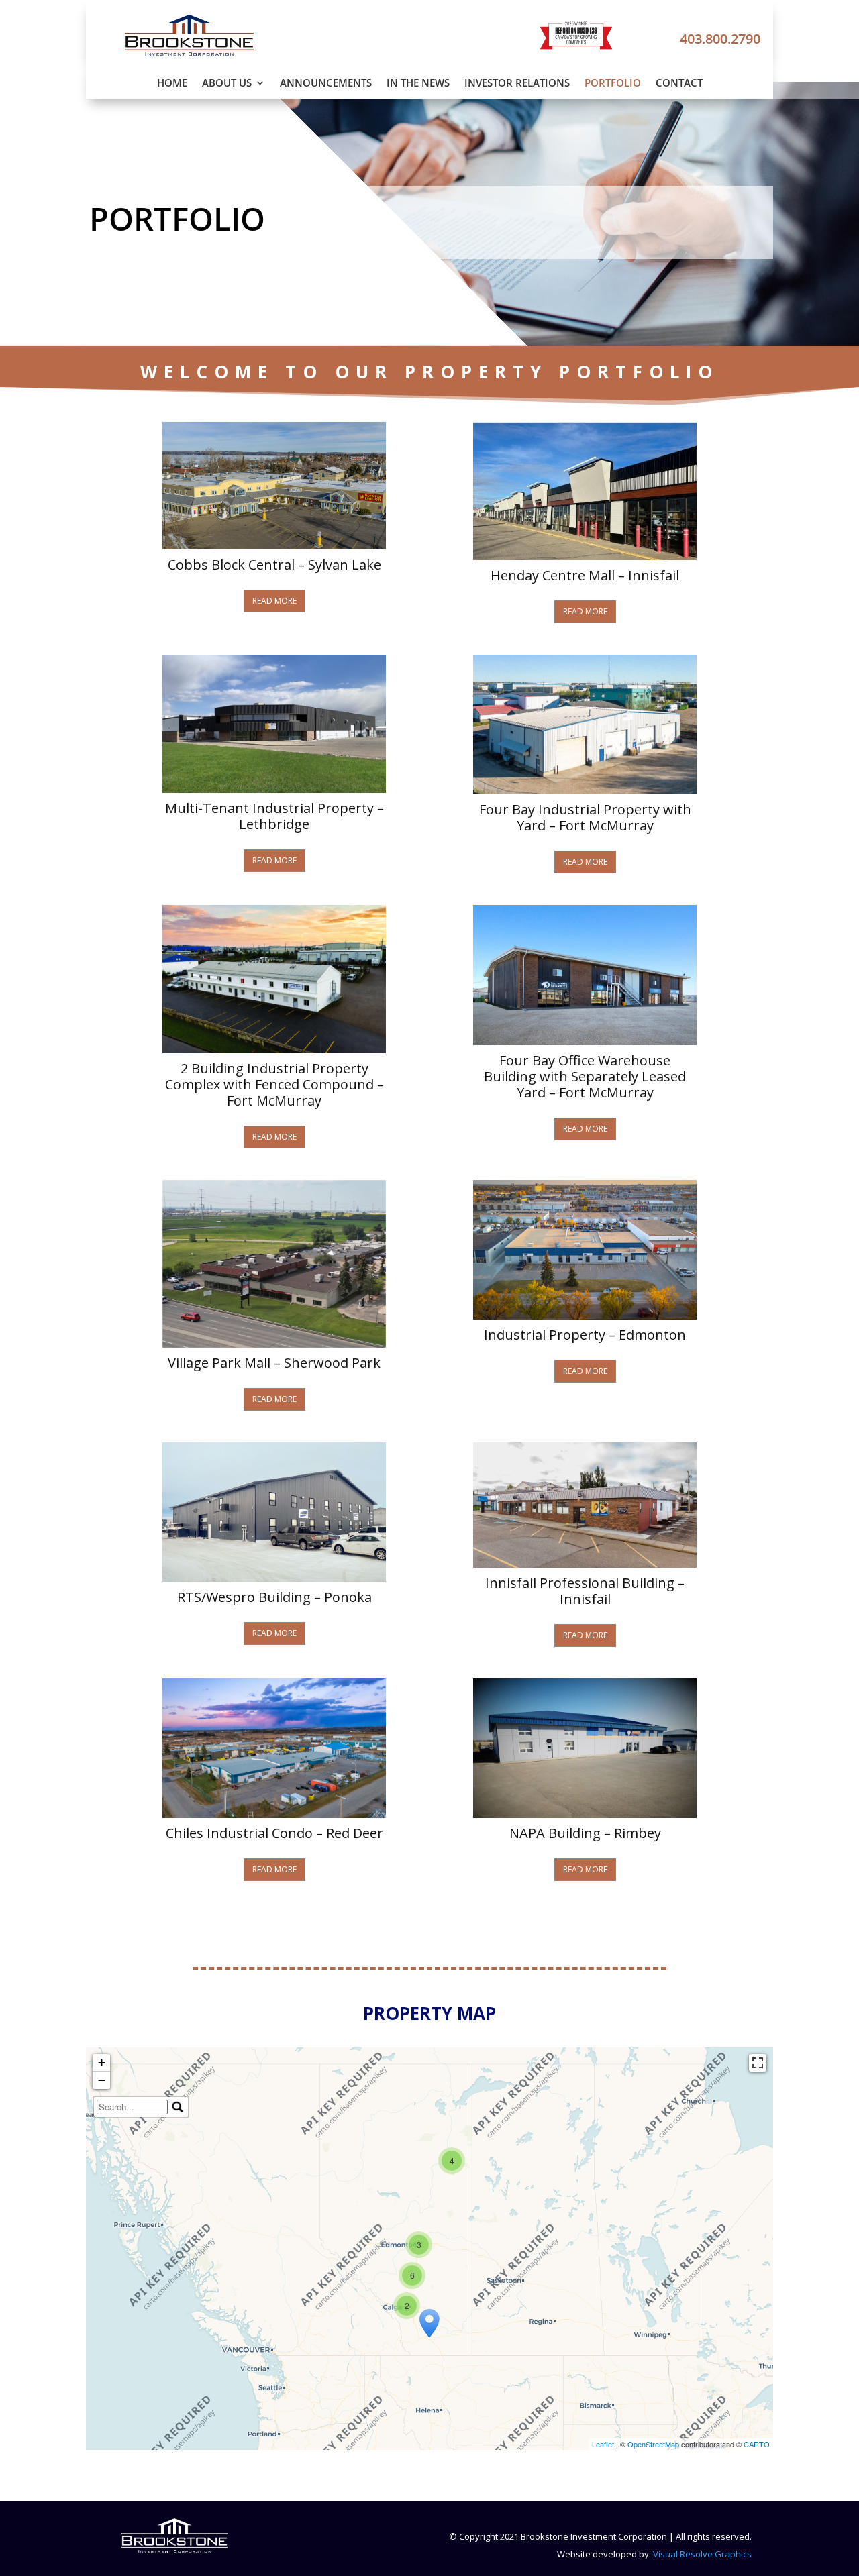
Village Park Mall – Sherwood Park (274, 1363)
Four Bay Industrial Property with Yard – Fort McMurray (585, 818)
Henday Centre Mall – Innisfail (585, 576)
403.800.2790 (720, 39)
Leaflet (603, 2444)
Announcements (326, 84)
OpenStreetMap (653, 2444)
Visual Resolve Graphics (702, 2554)
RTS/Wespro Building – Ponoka (274, 1597)
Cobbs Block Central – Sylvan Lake (274, 565)
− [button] (102, 2080)
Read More (274, 601)
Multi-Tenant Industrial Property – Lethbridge (274, 816)
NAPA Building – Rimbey (585, 1833)
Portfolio (613, 84)
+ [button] (102, 2062)
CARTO (757, 2444)
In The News (418, 84)
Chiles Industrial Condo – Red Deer (274, 1833)
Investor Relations (517, 84)
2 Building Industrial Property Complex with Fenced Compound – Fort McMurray (274, 1085)
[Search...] (178, 2107)
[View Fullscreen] (758, 2063)
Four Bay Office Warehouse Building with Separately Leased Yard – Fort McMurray (585, 1077)
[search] (132, 2107)
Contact (679, 84)
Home (172, 84)
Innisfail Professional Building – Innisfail (585, 1591)
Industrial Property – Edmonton (585, 1335)
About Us (227, 84)
